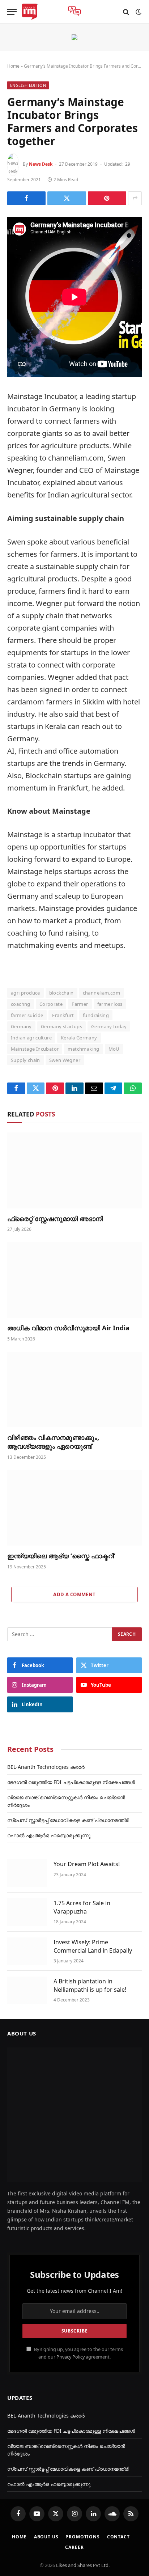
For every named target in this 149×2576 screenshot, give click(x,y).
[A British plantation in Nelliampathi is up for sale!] (27, 1990)
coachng (21, 1004)
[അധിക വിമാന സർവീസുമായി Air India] (74, 1280)
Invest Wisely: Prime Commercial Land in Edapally (93, 1946)
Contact (118, 2537)
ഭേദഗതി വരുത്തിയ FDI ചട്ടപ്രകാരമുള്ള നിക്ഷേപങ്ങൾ (71, 1782)
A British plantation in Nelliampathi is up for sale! (90, 1985)
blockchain (61, 993)
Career (74, 2547)
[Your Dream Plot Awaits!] (27, 1873)
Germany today (109, 1026)
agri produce (25, 993)
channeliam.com (101, 993)
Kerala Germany (79, 1038)
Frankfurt (63, 1015)
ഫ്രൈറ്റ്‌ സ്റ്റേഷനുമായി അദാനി (55, 1219)
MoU (114, 1049)
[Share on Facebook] (26, 198)
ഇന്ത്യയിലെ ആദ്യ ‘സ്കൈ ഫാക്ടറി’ (61, 1556)
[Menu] (12, 12)
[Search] (126, 12)
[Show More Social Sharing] (135, 198)
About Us (46, 2537)
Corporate (51, 1004)
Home (13, 66)
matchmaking (83, 1049)
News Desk (41, 164)
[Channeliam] (30, 12)
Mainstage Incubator (35, 1049)
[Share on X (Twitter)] (67, 198)
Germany (21, 1026)
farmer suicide (27, 1015)
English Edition (28, 85)
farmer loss (110, 1004)
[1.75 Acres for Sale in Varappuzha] (27, 1912)
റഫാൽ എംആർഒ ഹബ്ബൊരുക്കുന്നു (49, 1835)
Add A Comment (74, 1594)
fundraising (96, 1015)
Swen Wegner (65, 1060)
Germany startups (61, 1026)
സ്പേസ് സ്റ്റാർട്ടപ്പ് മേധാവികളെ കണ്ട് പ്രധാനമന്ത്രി (68, 1820)
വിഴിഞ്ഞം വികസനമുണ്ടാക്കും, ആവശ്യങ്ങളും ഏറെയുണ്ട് (53, 1442)
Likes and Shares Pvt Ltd (82, 2565)
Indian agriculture (31, 1038)
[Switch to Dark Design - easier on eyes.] (138, 12)
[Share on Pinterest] (107, 198)
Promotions (82, 2537)
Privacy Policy (71, 2357)
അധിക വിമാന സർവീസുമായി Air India (68, 1328)
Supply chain (25, 1060)
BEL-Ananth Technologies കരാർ (46, 1767)
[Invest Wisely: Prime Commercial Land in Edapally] (27, 1951)
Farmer (80, 1004)
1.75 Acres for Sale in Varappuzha (82, 1907)
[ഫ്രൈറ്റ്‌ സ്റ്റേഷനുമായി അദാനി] (74, 1170)
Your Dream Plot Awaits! (87, 1864)
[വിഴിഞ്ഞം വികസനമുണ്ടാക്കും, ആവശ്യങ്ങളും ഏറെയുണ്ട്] (74, 1389)
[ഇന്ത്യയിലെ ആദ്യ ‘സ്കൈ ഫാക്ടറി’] (74, 1508)
